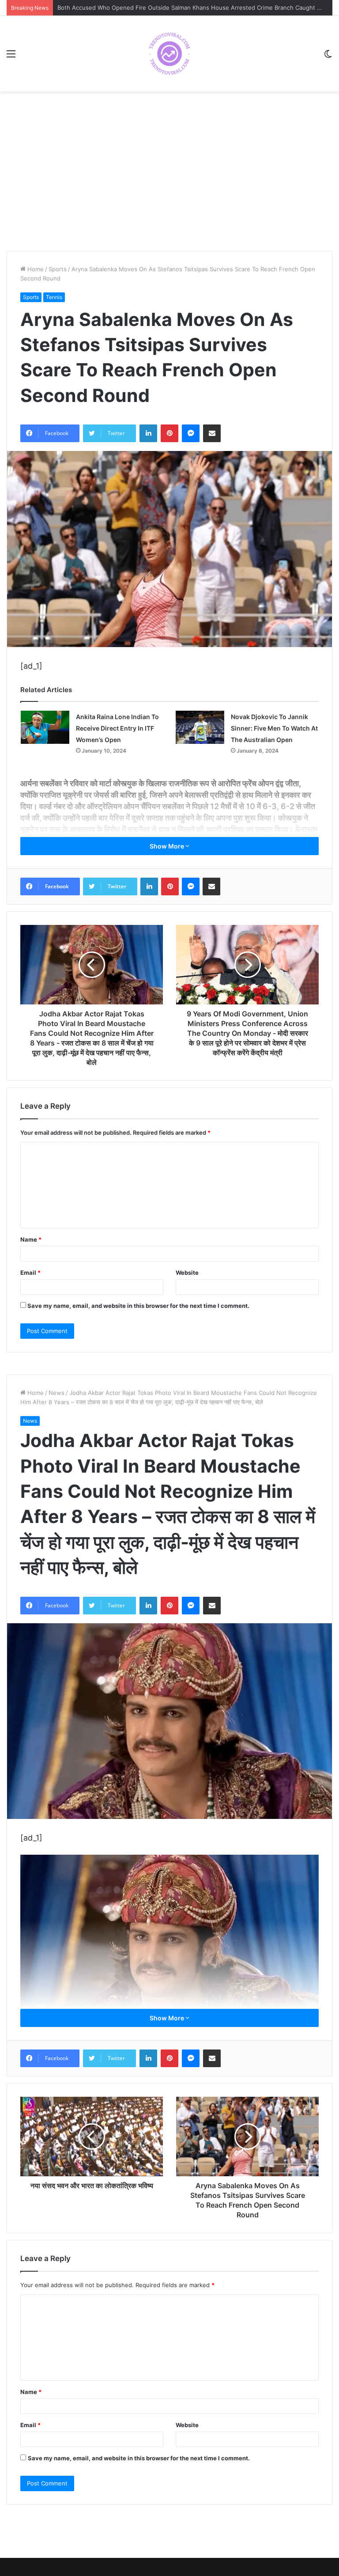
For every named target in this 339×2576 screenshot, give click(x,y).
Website (187, 1273)
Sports (58, 269)
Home (35, 269)
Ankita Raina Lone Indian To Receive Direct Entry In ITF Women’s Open (117, 728)
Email (30, 1273)
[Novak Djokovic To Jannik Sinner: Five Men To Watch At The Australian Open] (200, 727)
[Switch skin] (328, 57)
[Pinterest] (169, 433)
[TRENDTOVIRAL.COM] (169, 54)
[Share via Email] (212, 433)
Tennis (54, 297)
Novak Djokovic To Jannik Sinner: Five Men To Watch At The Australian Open (274, 728)
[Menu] (11, 57)
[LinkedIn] (148, 433)
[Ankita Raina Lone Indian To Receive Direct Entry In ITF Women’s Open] (45, 727)
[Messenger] (191, 433)
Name (31, 1239)
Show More (168, 846)
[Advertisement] (169, 180)
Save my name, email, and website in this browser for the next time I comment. (138, 1306)
